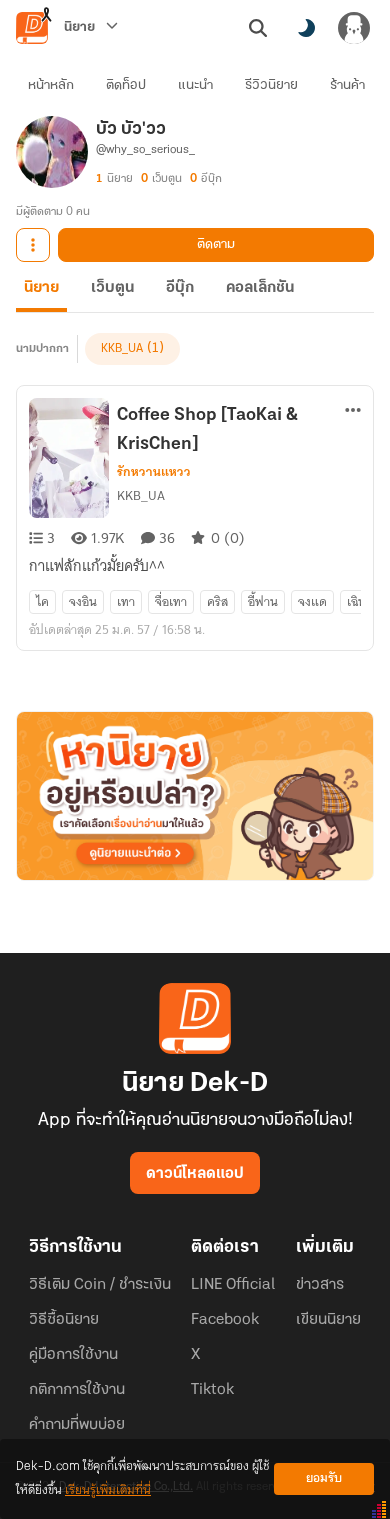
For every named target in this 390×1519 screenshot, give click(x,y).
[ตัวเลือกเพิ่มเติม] (33, 245)
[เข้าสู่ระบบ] (354, 28)
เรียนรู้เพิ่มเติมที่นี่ (108, 1490)
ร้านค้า (347, 85)
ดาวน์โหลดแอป (195, 1174)
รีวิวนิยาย (271, 85)
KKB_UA (122, 349)
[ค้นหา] (258, 28)
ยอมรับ (324, 1478)
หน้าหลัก (51, 85)
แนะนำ (195, 85)
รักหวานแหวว (154, 472)
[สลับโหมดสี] (306, 28)
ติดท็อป (126, 85)
